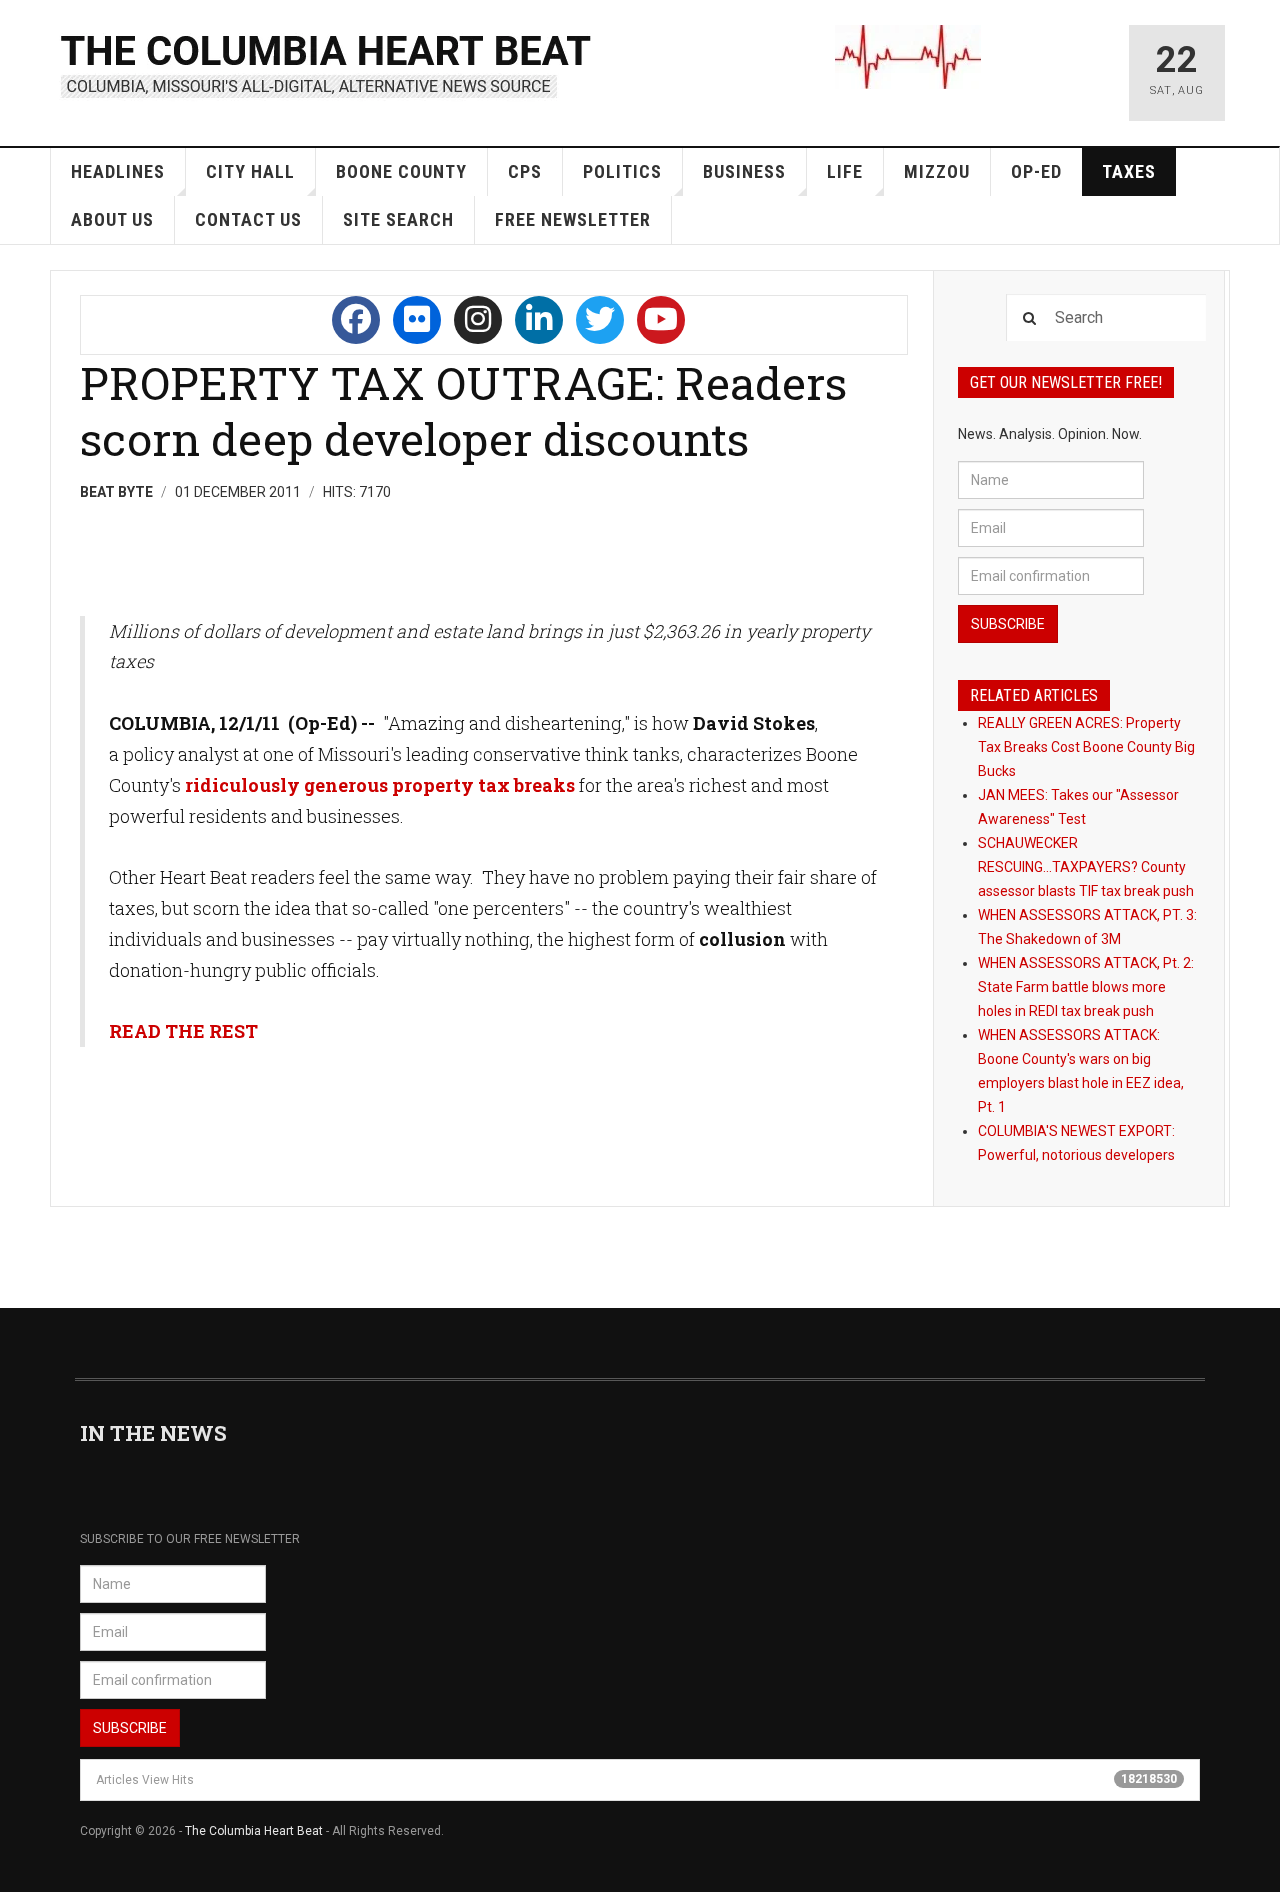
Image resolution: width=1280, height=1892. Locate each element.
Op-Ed (1036, 171)
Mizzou (937, 171)
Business (744, 171)
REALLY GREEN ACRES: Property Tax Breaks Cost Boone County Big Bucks (1086, 747)
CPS (525, 171)
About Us (112, 219)
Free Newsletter (573, 219)
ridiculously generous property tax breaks (380, 785)
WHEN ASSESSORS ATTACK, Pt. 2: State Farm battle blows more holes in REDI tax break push (1086, 987)
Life (845, 171)
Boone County (401, 171)
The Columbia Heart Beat (254, 1831)
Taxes (1129, 171)
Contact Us (248, 219)
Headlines (118, 171)
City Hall (250, 171)
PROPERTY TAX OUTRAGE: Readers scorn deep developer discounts (463, 410)
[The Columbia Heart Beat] (327, 63)
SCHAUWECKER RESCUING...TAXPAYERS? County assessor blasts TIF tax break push (1086, 867)
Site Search (398, 219)
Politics (622, 171)
